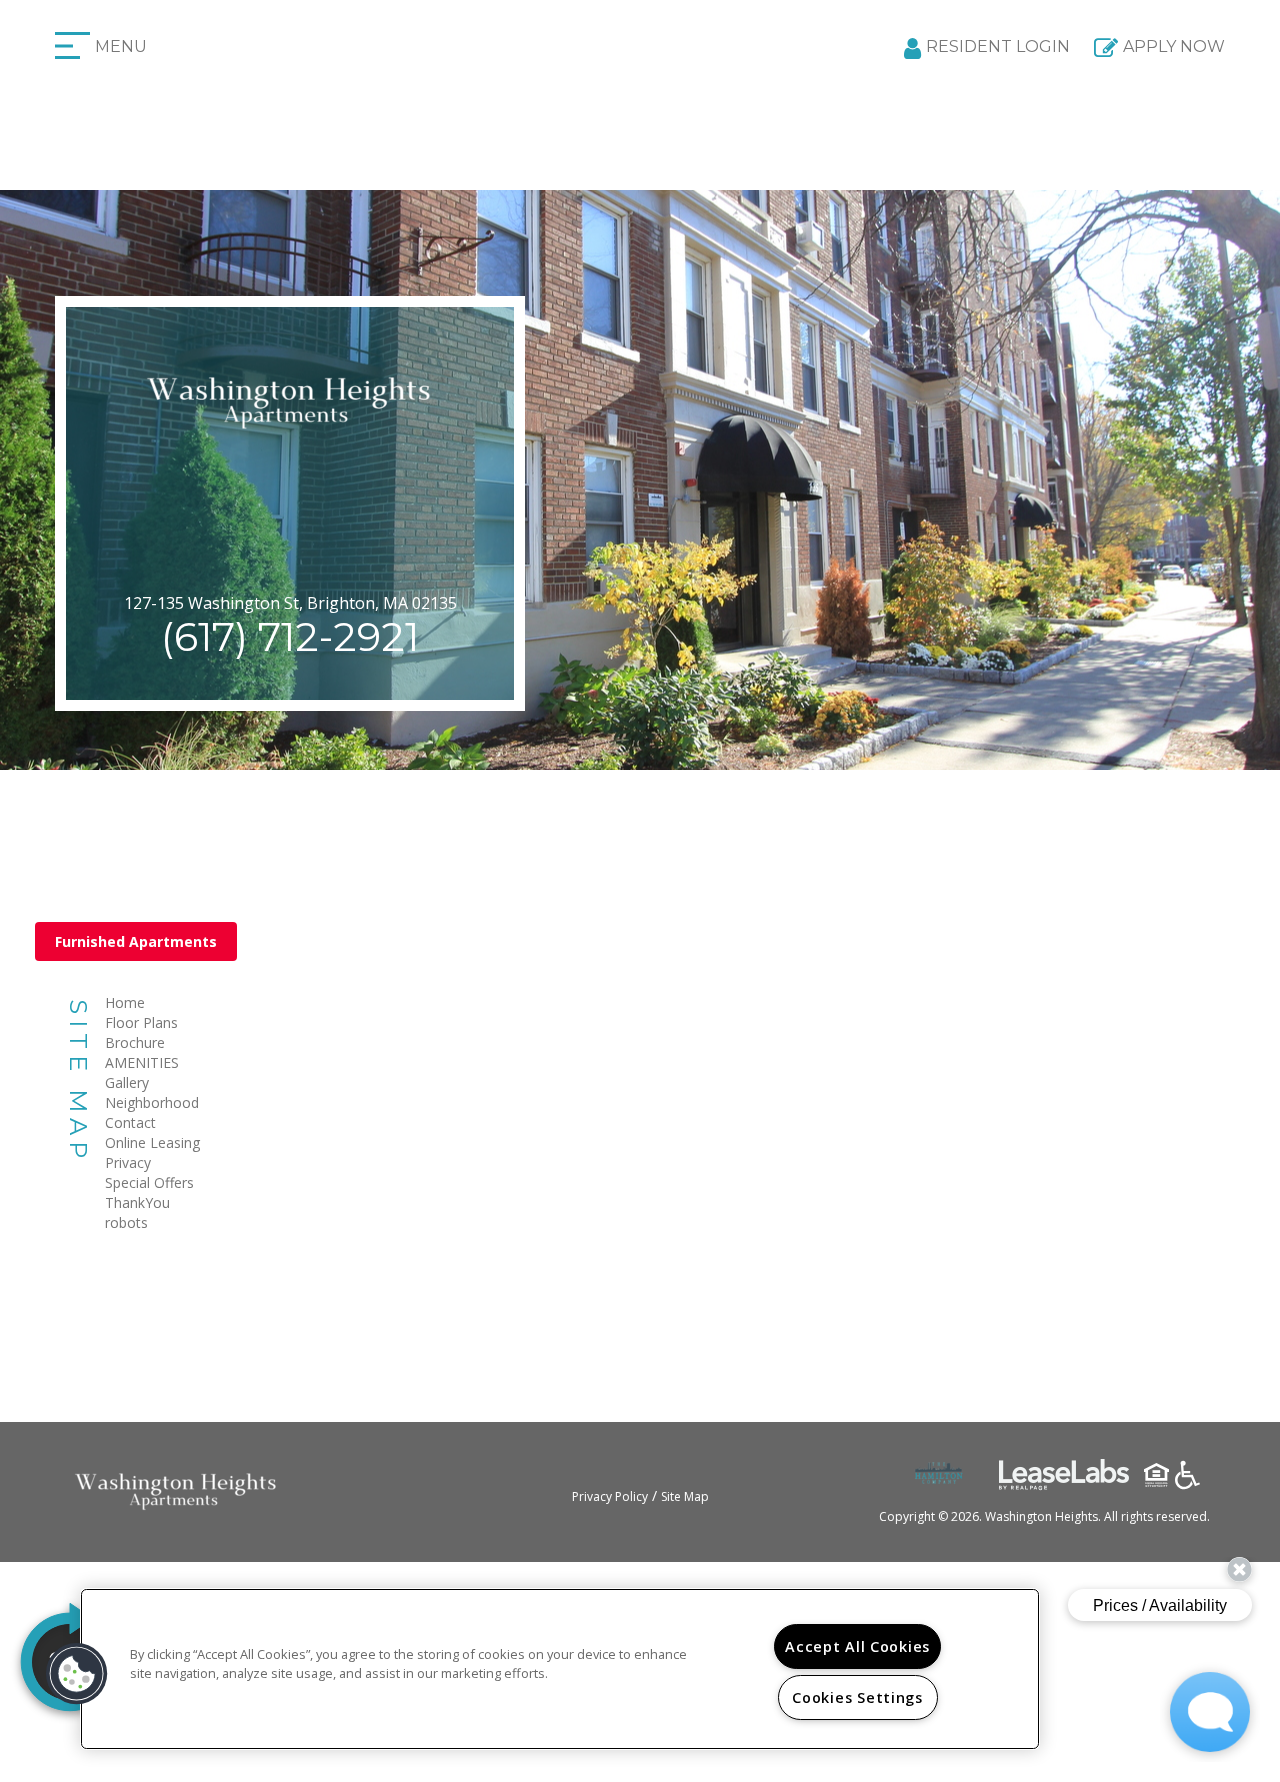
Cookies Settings (857, 1697)
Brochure (135, 1042)
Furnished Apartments (136, 941)
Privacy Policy (610, 1496)
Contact (130, 1122)
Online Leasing (152, 1142)
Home (125, 1002)
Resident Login (998, 46)
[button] (77, 1674)
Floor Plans (141, 1022)
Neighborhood (152, 1102)
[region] (560, 1669)
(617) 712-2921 (290, 636)
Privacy (128, 1162)
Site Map (685, 1496)
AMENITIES (142, 1062)
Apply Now (1174, 46)
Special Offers (149, 1182)
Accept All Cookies (857, 1646)
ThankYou (137, 1202)
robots (126, 1222)
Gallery (127, 1082)
